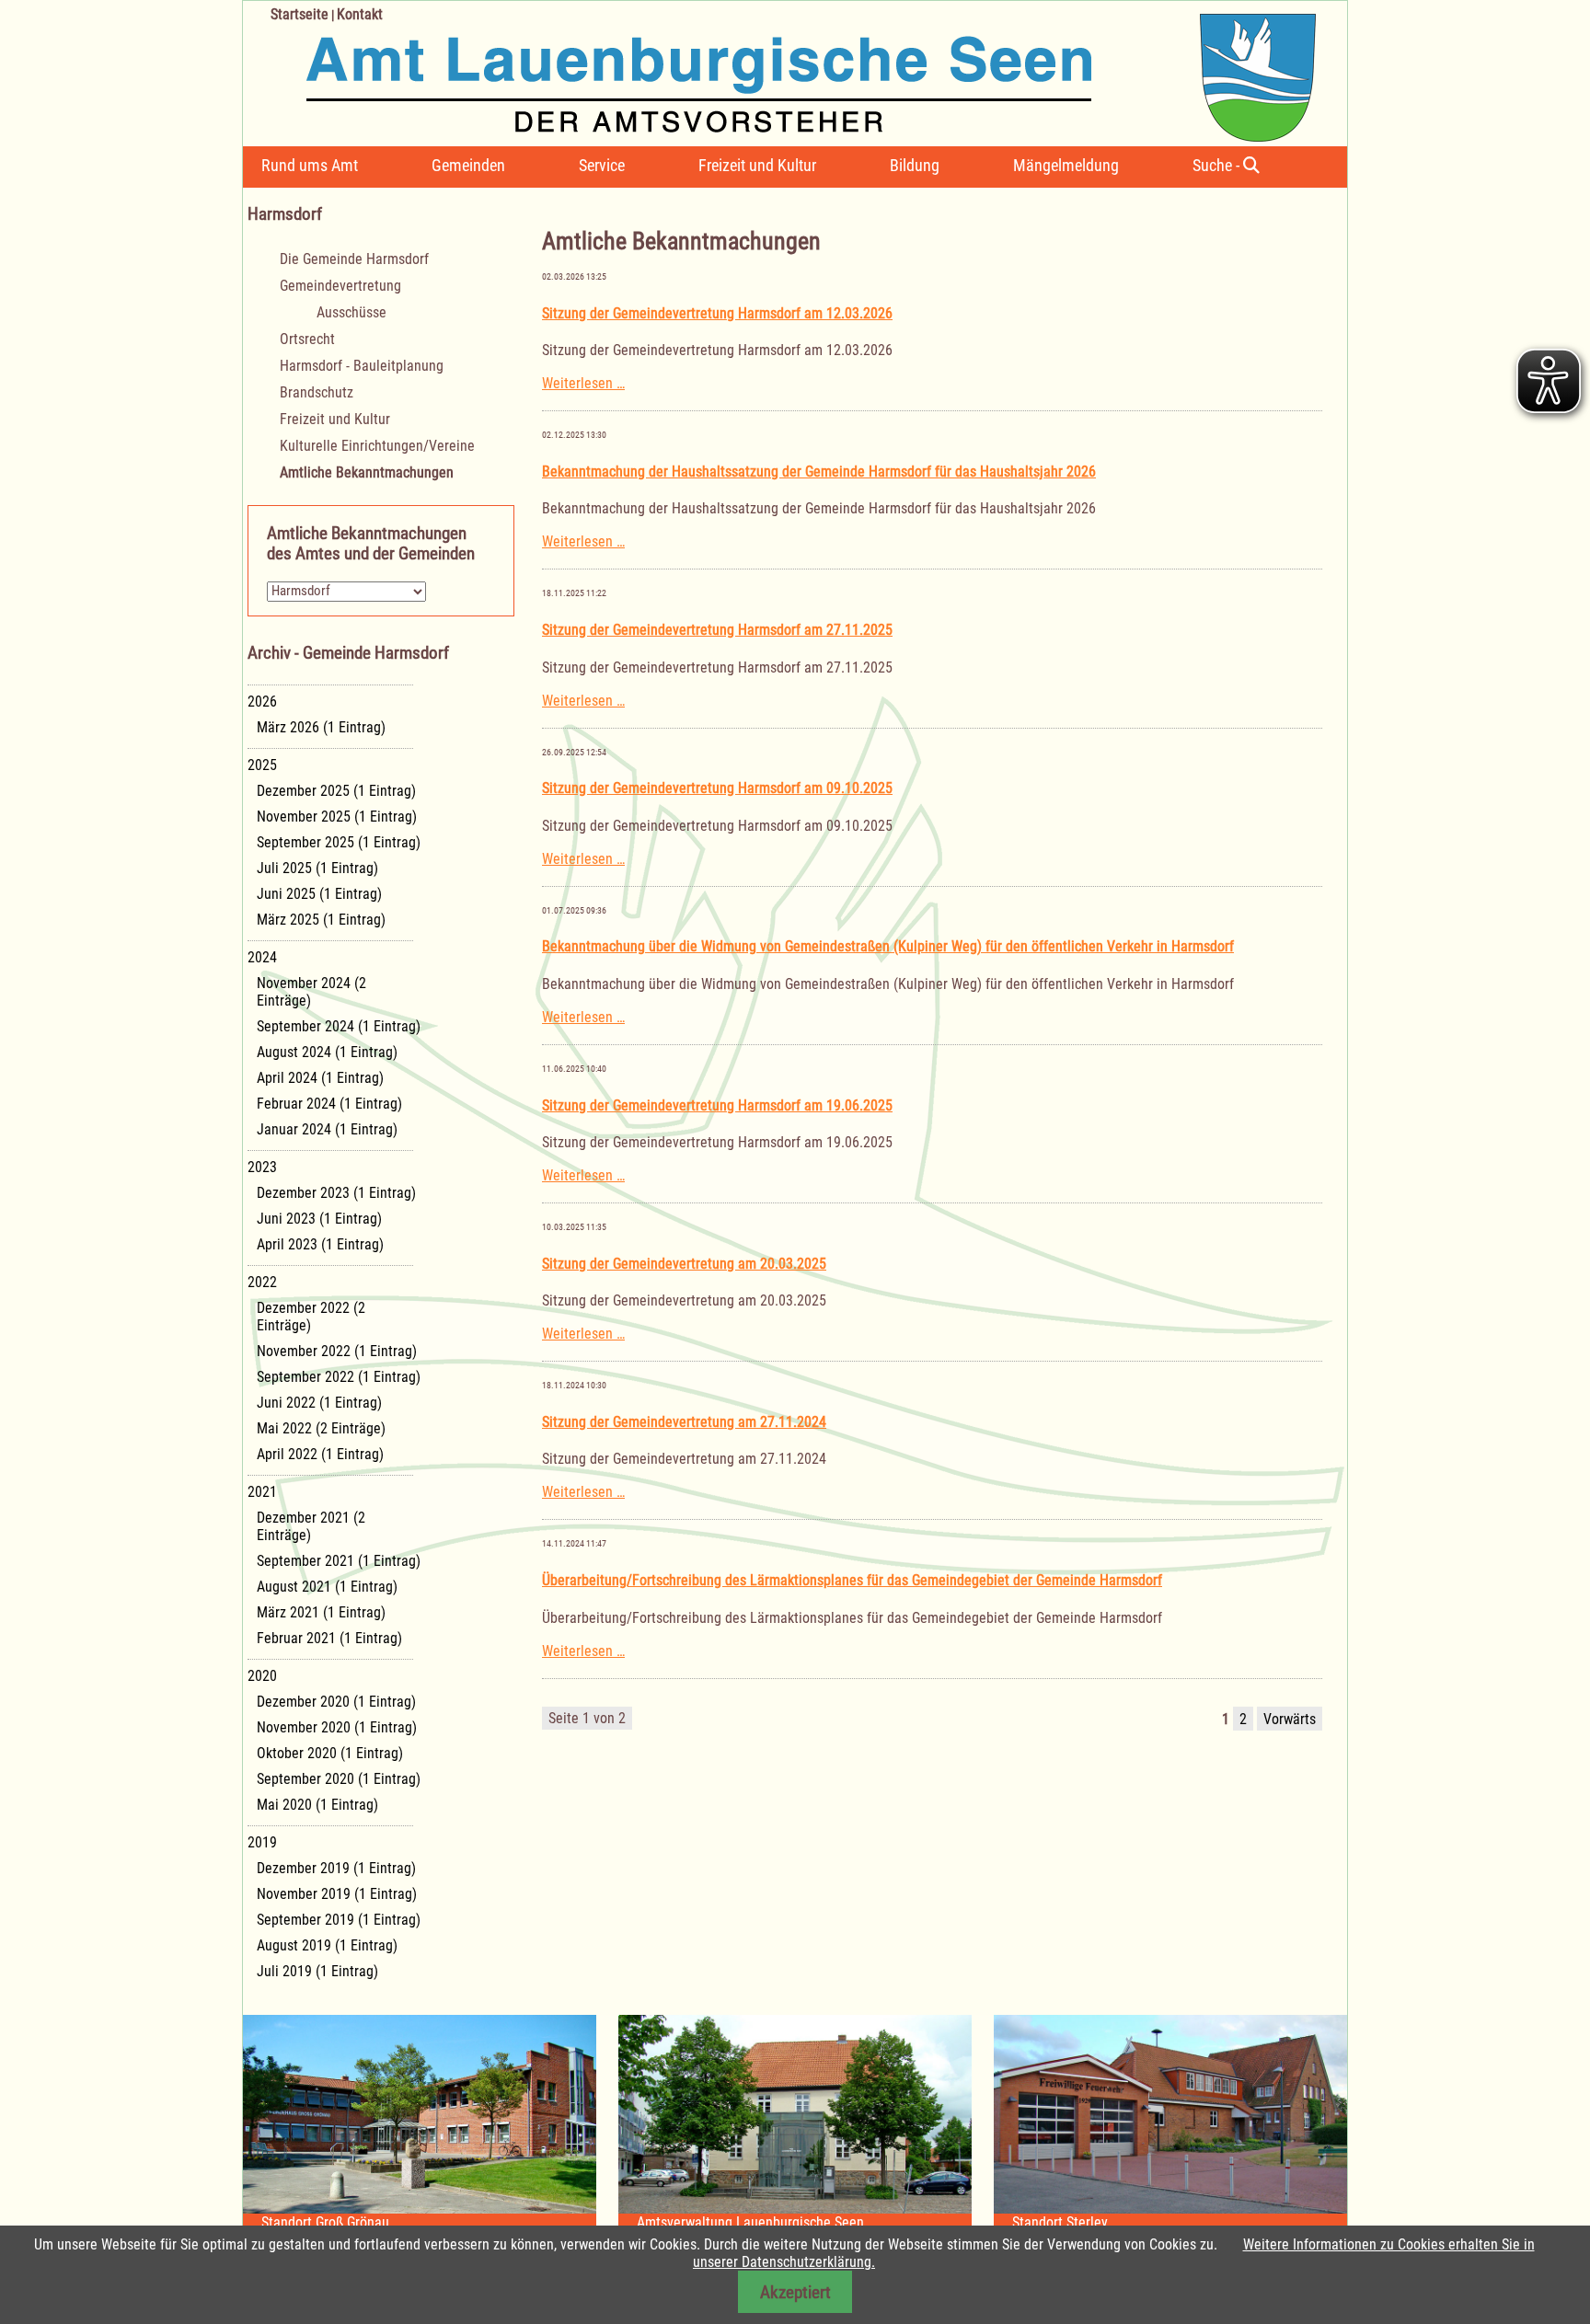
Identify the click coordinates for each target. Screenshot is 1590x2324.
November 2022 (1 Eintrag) (337, 1351)
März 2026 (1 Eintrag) (321, 727)
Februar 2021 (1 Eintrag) (329, 1638)
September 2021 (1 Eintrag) (339, 1561)
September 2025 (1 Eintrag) (339, 842)
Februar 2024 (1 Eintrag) (329, 1104)
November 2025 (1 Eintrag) (337, 817)
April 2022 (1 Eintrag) (320, 1454)
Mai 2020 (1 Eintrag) (317, 1805)
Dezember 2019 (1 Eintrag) (336, 1868)
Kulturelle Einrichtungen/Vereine (377, 446)
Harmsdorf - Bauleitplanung (362, 366)
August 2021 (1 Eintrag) (327, 1587)
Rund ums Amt (310, 165)
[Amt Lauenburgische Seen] (779, 71)
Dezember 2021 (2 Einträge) (311, 1526)
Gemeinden (468, 165)
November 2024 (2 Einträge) (311, 992)
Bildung (915, 165)
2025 (262, 765)
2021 (262, 1492)
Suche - (1218, 165)
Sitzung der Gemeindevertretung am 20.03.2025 (684, 1264)
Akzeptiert (795, 2292)
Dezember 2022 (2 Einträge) (311, 1317)
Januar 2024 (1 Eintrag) (327, 1129)
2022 (262, 1282)
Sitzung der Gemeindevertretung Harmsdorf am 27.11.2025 (717, 630)
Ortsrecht (307, 339)
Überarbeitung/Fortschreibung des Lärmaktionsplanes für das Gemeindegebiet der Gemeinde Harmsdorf (852, 1580)
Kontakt (360, 14)
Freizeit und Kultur (757, 165)
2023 (262, 1167)
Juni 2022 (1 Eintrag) (319, 1403)
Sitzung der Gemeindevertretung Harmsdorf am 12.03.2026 (717, 313)
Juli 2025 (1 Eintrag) (317, 868)
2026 (262, 702)
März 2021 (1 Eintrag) (321, 1612)
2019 (262, 1842)
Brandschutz (317, 392)
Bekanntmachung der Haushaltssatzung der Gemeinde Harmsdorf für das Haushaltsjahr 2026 (819, 472)
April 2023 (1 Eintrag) (320, 1244)
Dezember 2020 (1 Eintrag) (336, 1702)
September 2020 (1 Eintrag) (339, 1779)
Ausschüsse (351, 312)
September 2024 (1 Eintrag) (339, 1026)
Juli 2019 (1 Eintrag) (317, 1971)
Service (602, 165)
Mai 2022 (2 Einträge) (321, 1428)
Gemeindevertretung (340, 286)
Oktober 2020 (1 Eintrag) (330, 1753)
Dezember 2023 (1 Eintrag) (336, 1193)
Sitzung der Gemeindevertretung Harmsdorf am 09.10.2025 (717, 788)
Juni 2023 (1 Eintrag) (319, 1219)
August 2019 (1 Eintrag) (327, 1945)
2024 (262, 957)
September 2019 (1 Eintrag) (339, 1920)
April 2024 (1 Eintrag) (320, 1078)
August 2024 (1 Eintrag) (327, 1052)
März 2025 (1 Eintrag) (321, 920)
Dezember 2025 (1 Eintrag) (336, 791)
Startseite (300, 14)
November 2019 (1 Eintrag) (337, 1894)
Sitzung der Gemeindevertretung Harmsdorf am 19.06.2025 (717, 1105)
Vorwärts (1290, 1719)
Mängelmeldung (1066, 165)
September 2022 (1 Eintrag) (339, 1377)
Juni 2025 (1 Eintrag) (319, 894)
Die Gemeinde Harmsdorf (354, 259)
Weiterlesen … (583, 383)
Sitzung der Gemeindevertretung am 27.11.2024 (684, 1422)
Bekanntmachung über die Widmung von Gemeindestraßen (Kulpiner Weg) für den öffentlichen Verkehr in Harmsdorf (888, 946)
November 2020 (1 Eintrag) (337, 1727)
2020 (262, 1676)
